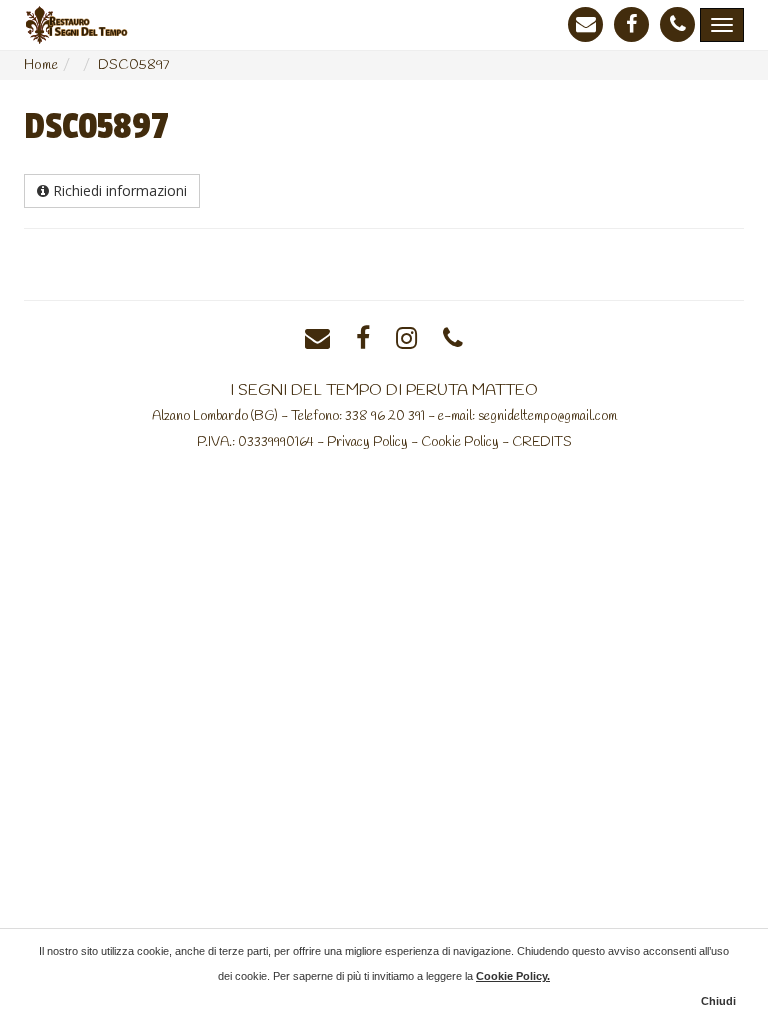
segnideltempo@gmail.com (547, 416)
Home (41, 65)
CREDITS (542, 442)
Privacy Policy (367, 442)
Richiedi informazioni (118, 190)
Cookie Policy (460, 442)
